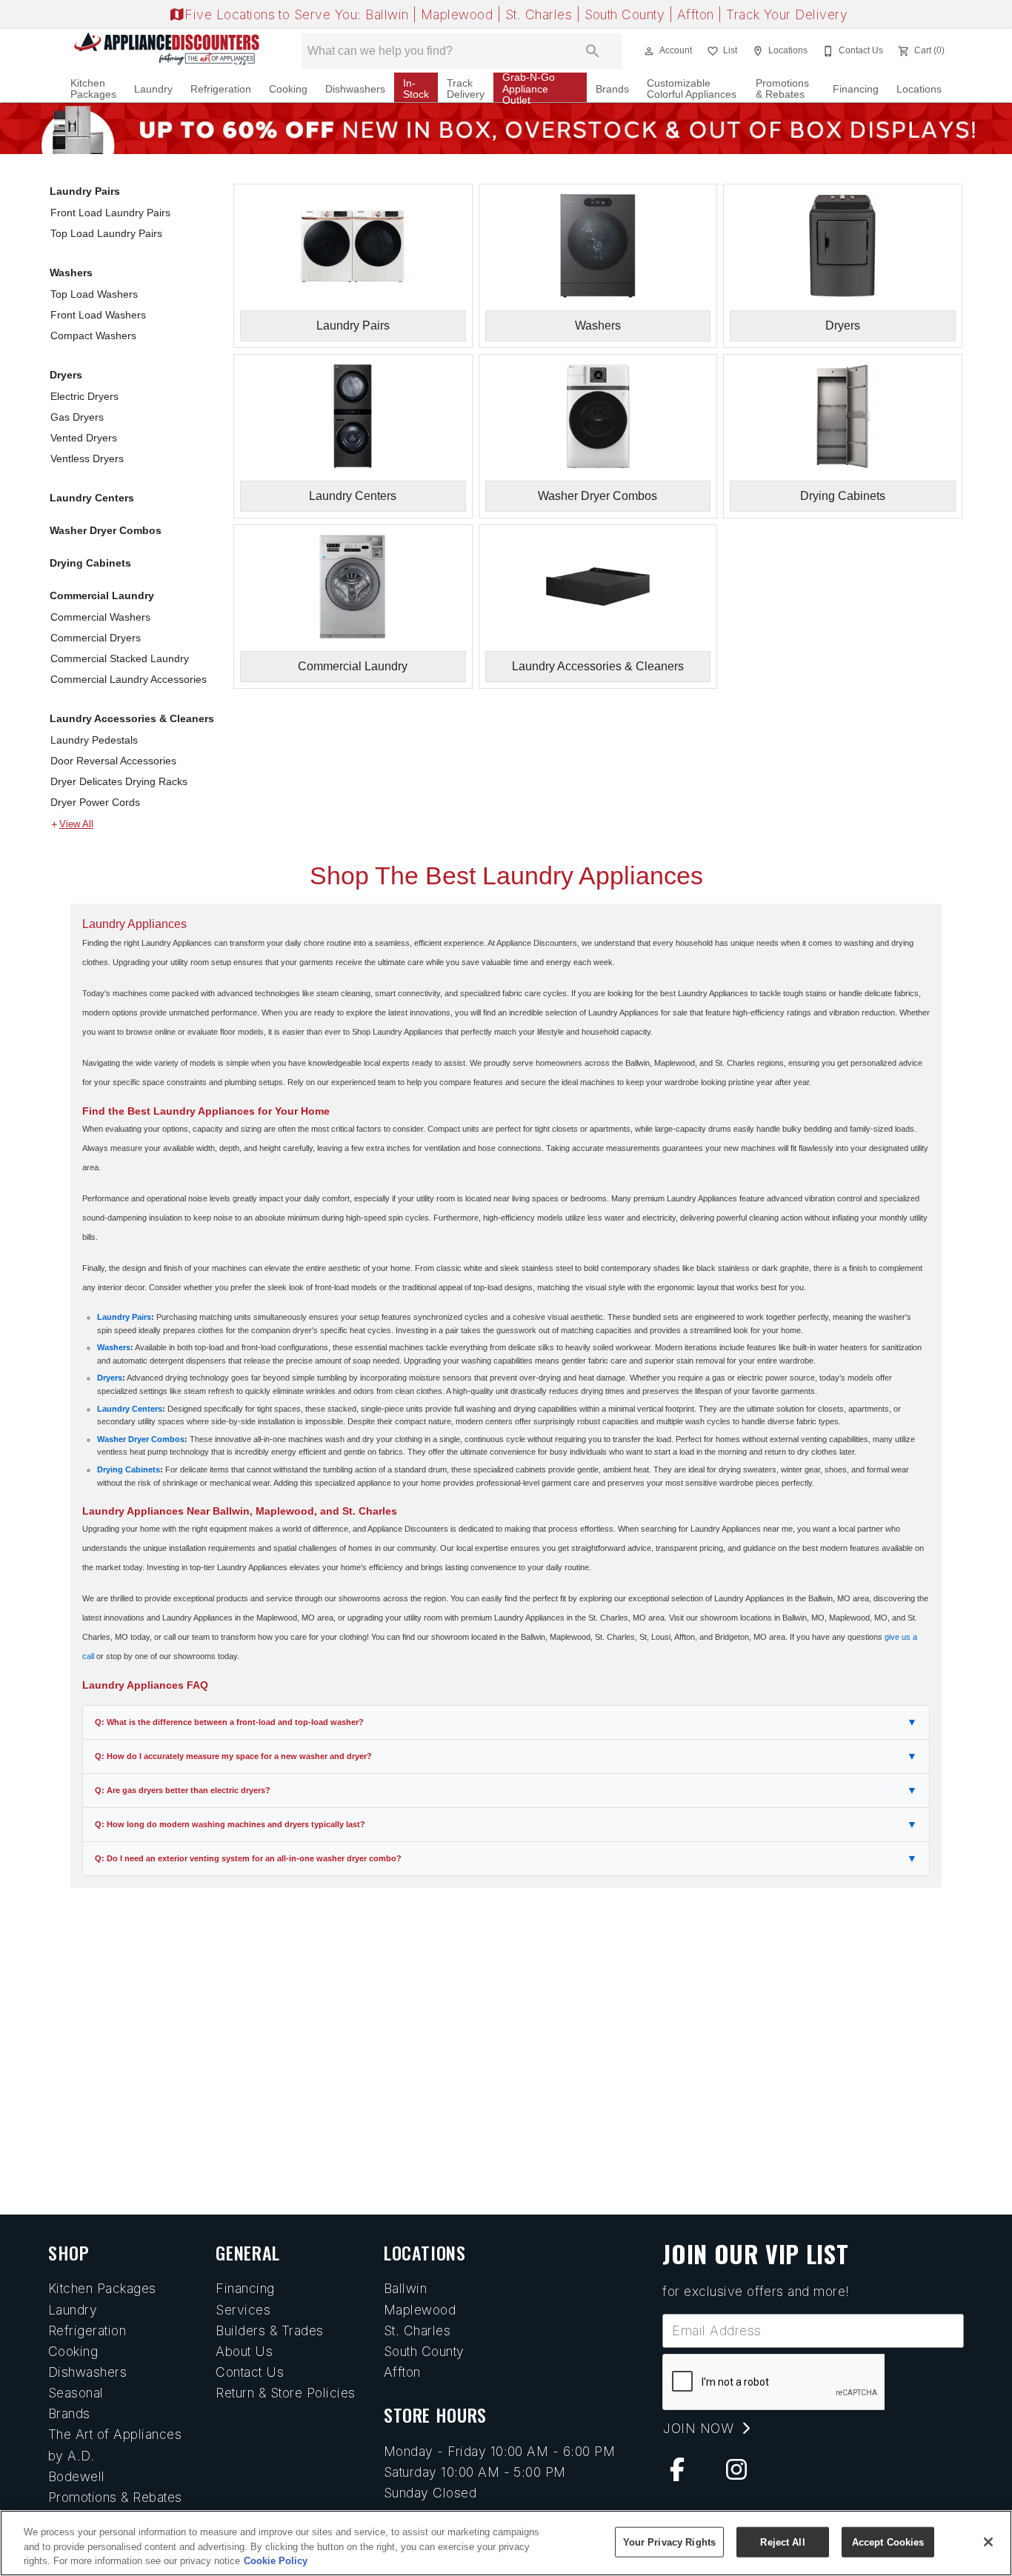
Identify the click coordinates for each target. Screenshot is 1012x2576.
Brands (612, 89)
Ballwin (389, 14)
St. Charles (541, 14)
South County (627, 14)
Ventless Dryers (87, 458)
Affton (698, 14)
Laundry (153, 89)
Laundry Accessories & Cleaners (132, 718)
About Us (244, 2351)
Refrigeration (221, 89)
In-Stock (416, 89)
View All (76, 824)
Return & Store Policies (285, 2393)
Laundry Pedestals (94, 740)
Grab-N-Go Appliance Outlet (529, 89)
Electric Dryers (84, 396)
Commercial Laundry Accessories (129, 679)
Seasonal (76, 2393)
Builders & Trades (269, 2330)
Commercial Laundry (102, 595)
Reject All (782, 2542)
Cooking (288, 89)
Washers (71, 273)
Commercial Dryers (96, 638)
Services (243, 2310)
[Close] (988, 2542)
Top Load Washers (94, 294)
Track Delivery (466, 89)
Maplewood (459, 14)
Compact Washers (93, 336)
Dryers (66, 375)
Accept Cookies (888, 2542)
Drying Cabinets (90, 563)
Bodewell (77, 2476)
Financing (856, 89)
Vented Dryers (84, 438)
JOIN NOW (700, 2428)
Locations (919, 89)
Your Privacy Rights (669, 2542)
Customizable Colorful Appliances (692, 89)
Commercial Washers (100, 617)
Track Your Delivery (787, 14)
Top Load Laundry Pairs (106, 233)
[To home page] (167, 51)
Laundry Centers (92, 498)
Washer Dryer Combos (106, 530)
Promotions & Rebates (782, 89)
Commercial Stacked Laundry (120, 658)
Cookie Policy (276, 2561)
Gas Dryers (77, 417)
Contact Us (250, 2372)
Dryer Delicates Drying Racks (119, 781)
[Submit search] (593, 51)
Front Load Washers (98, 315)
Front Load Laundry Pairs (110, 213)
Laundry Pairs (85, 191)
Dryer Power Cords (95, 802)
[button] (649, 51)
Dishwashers (355, 89)
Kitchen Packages (93, 89)
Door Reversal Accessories (113, 761)
